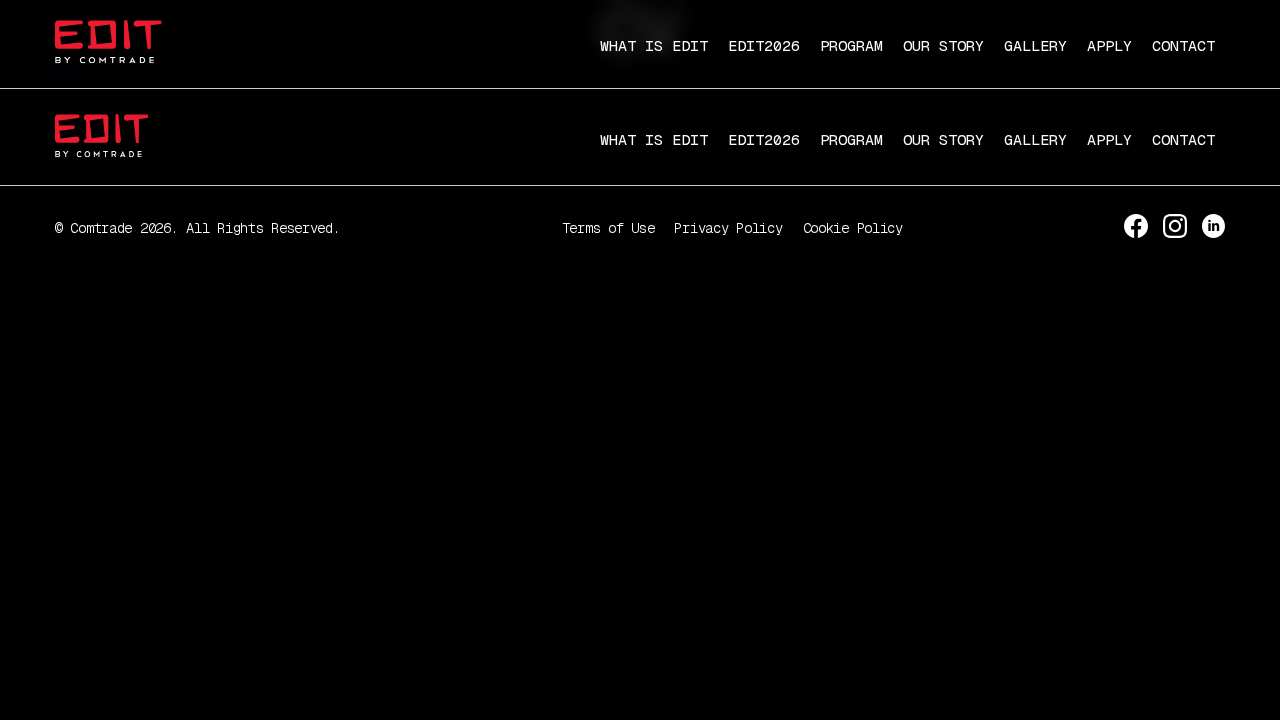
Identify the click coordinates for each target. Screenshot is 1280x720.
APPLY (1109, 45)
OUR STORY (943, 45)
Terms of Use (608, 228)
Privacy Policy (728, 228)
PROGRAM (851, 45)
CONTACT (1183, 45)
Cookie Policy (853, 228)
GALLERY (1035, 45)
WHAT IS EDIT (654, 45)
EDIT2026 (764, 45)
